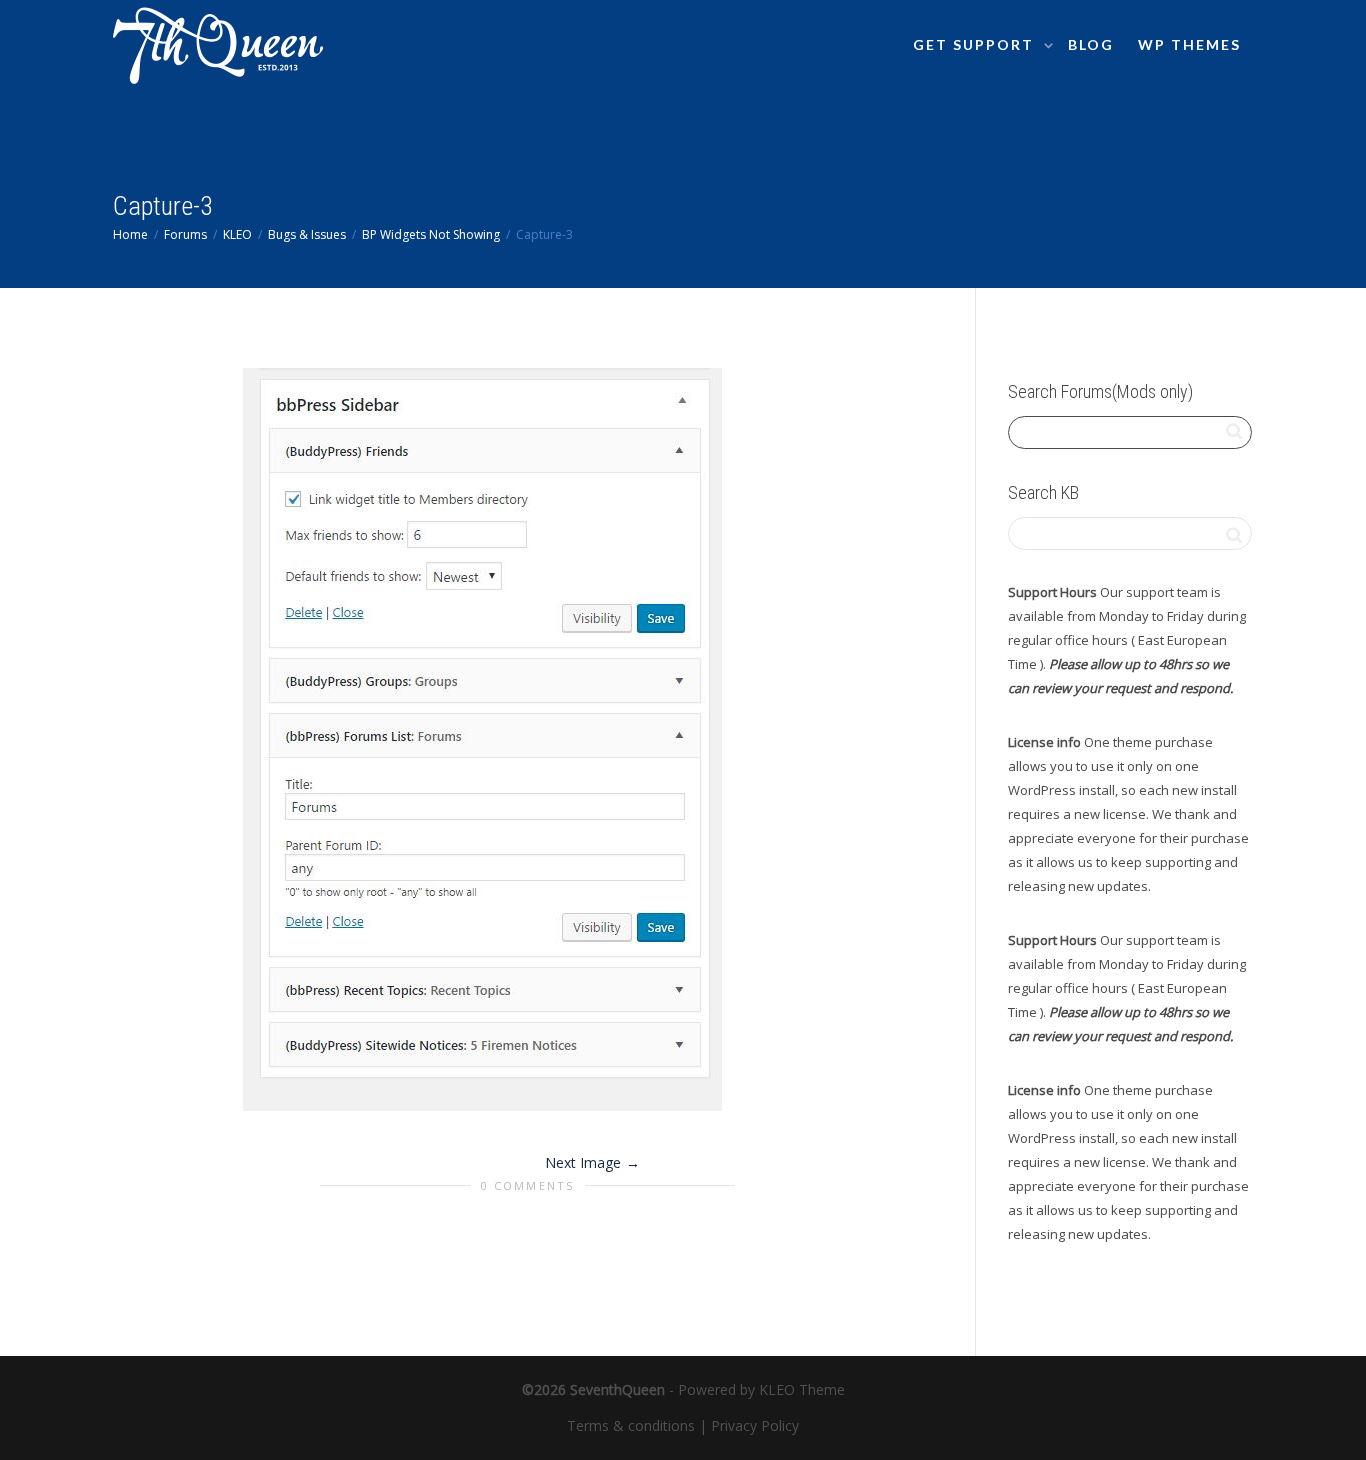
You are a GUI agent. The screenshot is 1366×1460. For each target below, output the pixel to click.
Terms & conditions (631, 1425)
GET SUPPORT (976, 44)
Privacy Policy (755, 1425)
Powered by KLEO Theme (761, 1389)
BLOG (1091, 44)
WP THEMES (1189, 44)
